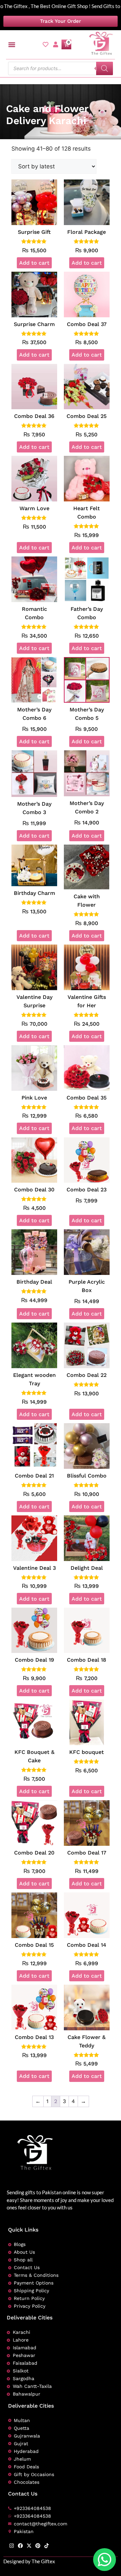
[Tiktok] (47, 2546)
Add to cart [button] (34, 263)
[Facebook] (20, 2546)
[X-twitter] (29, 2546)
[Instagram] (12, 2546)
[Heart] (46, 44)
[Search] (105, 68)
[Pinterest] (38, 2546)
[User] (56, 44)
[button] (12, 44)
